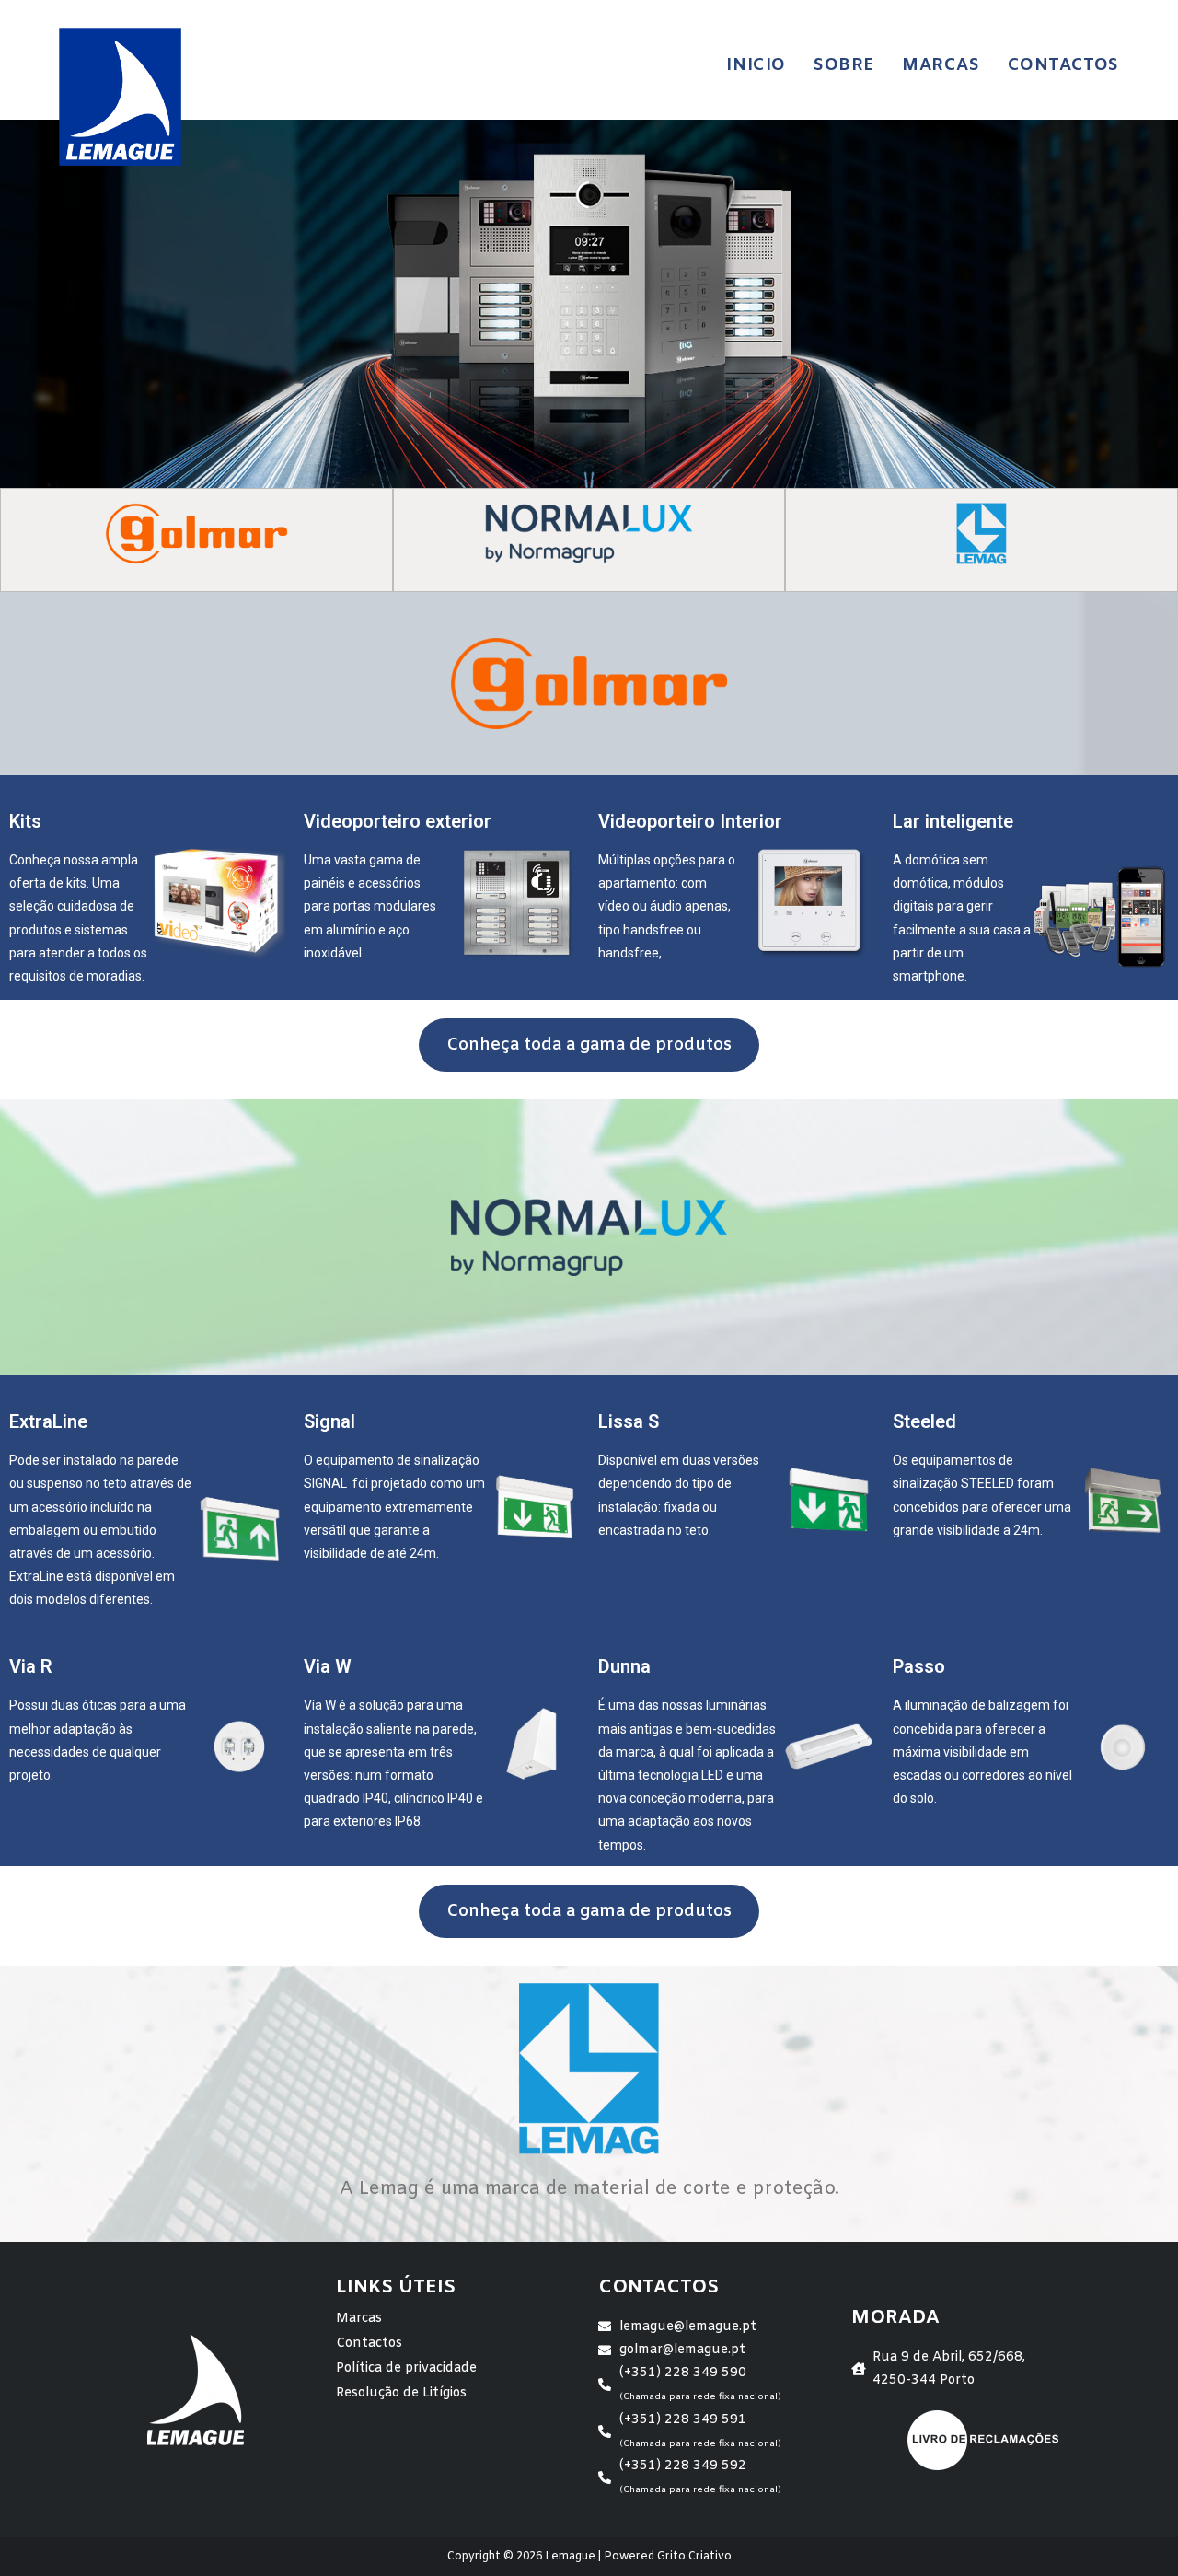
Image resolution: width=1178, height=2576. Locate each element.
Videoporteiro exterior (398, 821)
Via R (31, 1666)
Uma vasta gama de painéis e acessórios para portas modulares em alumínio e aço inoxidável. (370, 906)
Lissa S (629, 1421)
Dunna (624, 1666)
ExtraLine (48, 1421)
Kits (25, 821)
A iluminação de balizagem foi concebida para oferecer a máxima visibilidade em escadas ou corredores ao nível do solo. (982, 1752)
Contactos (369, 2344)
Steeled (924, 1421)
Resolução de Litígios (401, 2393)
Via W (328, 1666)
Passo (919, 1666)
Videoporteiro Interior (690, 821)
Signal (329, 1421)
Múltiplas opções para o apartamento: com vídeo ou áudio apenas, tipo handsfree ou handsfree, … (667, 906)
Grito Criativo (694, 2557)
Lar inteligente (953, 821)
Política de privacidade (406, 2368)
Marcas (359, 2319)
